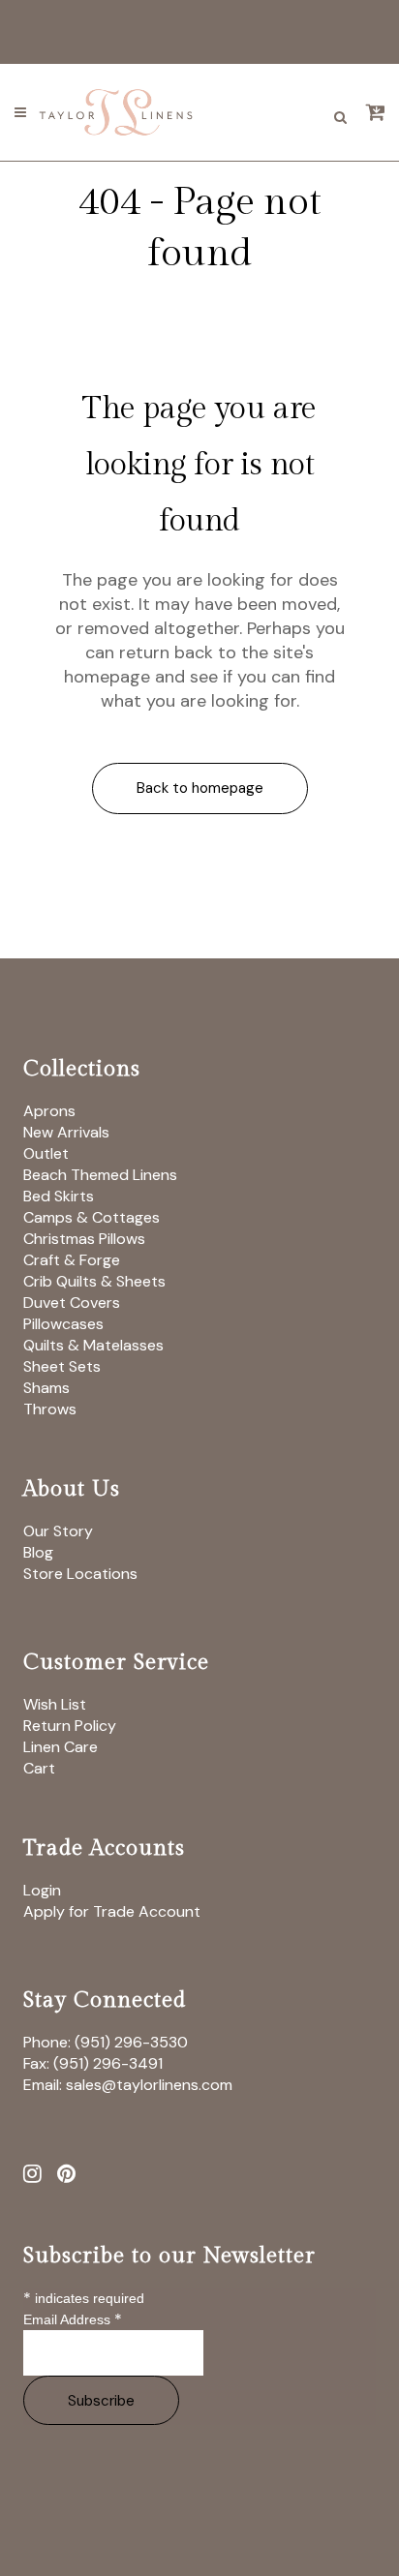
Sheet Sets (62, 1366)
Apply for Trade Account (112, 1911)
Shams (46, 1388)
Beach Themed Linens (100, 1175)
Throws (50, 1409)
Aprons (49, 1111)
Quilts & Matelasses (93, 1345)
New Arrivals (66, 1132)
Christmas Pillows (84, 1239)
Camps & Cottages (92, 1217)
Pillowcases (63, 1324)
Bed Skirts (59, 1196)
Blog (38, 1552)
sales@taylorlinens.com (149, 2085)
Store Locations (80, 1574)
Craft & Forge (72, 1260)
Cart (39, 1768)
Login (42, 1890)
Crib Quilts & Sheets (94, 1281)
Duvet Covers (72, 1303)
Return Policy (70, 1726)
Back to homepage (200, 788)
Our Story (58, 1531)
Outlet (46, 1153)
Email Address (73, 2319)
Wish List (55, 1704)
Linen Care (61, 1747)
